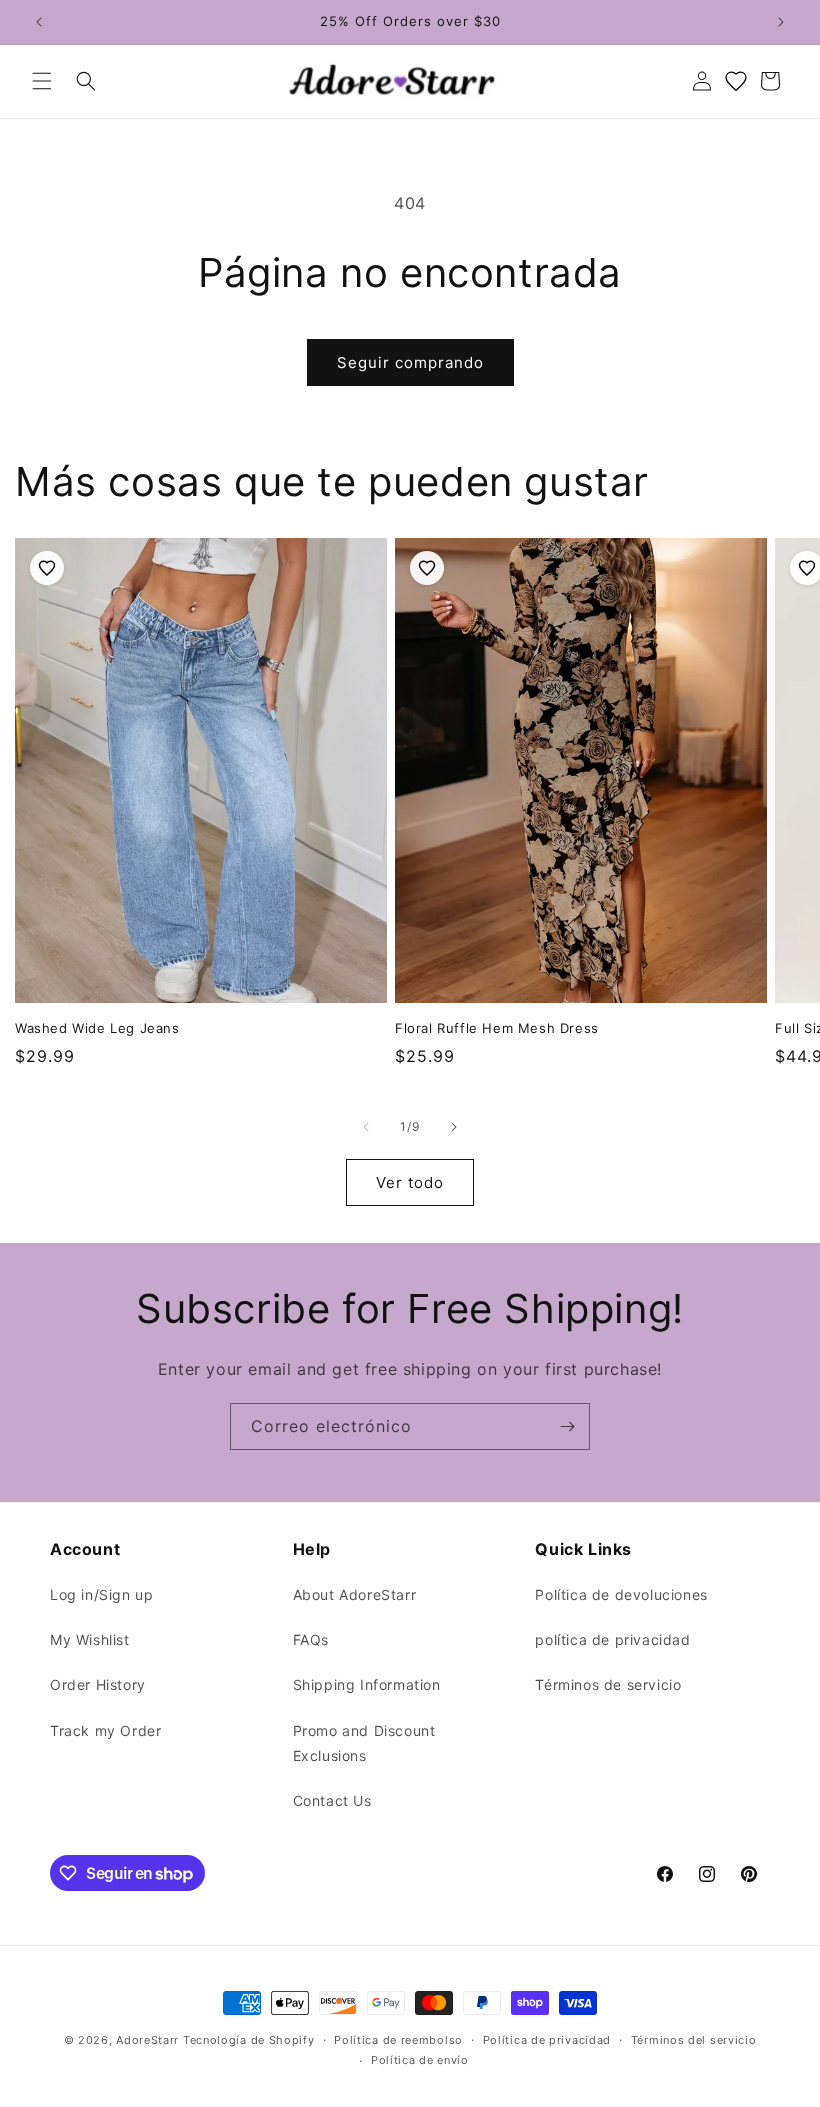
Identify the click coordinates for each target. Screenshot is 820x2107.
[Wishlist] (736, 81)
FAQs (311, 1639)
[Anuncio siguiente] (781, 22)
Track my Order (105, 1730)
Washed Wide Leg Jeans (97, 1028)
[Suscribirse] (567, 1426)
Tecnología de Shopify (249, 2040)
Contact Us (332, 1800)
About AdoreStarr (355, 1594)
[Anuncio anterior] (39, 22)
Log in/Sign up (101, 1594)
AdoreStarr (147, 2040)
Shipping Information (367, 1684)
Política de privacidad (547, 2040)
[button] (42, 81)
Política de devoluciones (621, 1594)
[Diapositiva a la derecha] (454, 1127)
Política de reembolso (398, 2040)
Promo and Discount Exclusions (364, 1743)
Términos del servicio (694, 2040)
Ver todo (410, 1182)
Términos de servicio (608, 1684)
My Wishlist (90, 1639)
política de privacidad (612, 1639)
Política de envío (420, 2060)
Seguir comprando (410, 362)
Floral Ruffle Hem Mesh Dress (497, 1028)
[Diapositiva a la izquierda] (366, 1127)
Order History (98, 1684)
